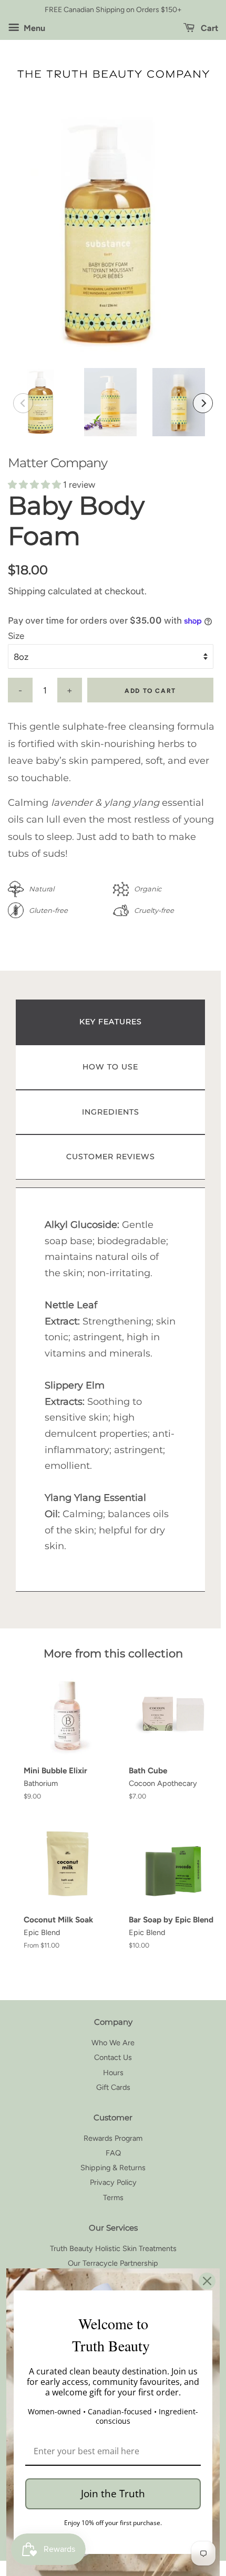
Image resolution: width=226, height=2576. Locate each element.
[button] (35, 485)
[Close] (207, 2281)
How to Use (110, 1067)
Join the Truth (113, 2494)
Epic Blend (42, 1932)
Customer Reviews (111, 1156)
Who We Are (113, 2043)
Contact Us (113, 2057)
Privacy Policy (113, 2182)
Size (16, 636)
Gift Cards (113, 2087)
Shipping (27, 591)
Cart (208, 28)
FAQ (113, 2153)
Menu (33, 28)
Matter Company (58, 463)
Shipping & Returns (113, 2168)
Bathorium (41, 1783)
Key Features (111, 1022)
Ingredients (111, 1112)
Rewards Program (113, 2138)
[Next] (203, 403)
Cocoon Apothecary (163, 1783)
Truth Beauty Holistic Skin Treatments (113, 2248)
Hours (113, 2073)
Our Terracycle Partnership (113, 2263)
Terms (113, 2198)
